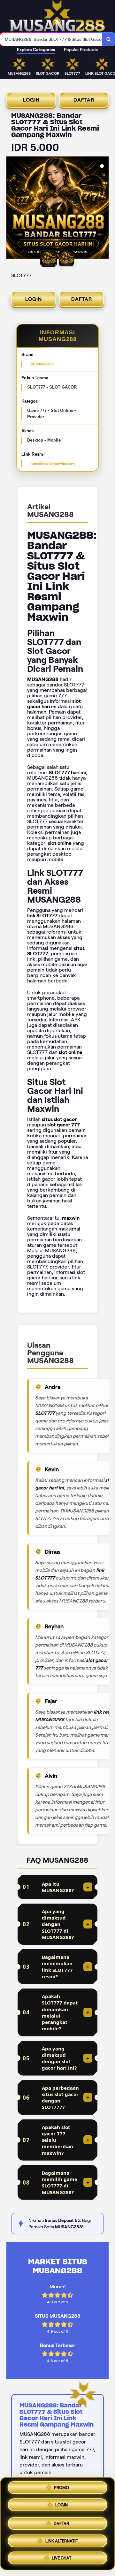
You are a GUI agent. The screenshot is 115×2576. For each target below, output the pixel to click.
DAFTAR (84, 100)
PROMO (61, 2487)
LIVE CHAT (61, 2557)
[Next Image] (103, 208)
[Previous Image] (11, 208)
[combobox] (51, 39)
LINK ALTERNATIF (61, 2539)
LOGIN (31, 100)
